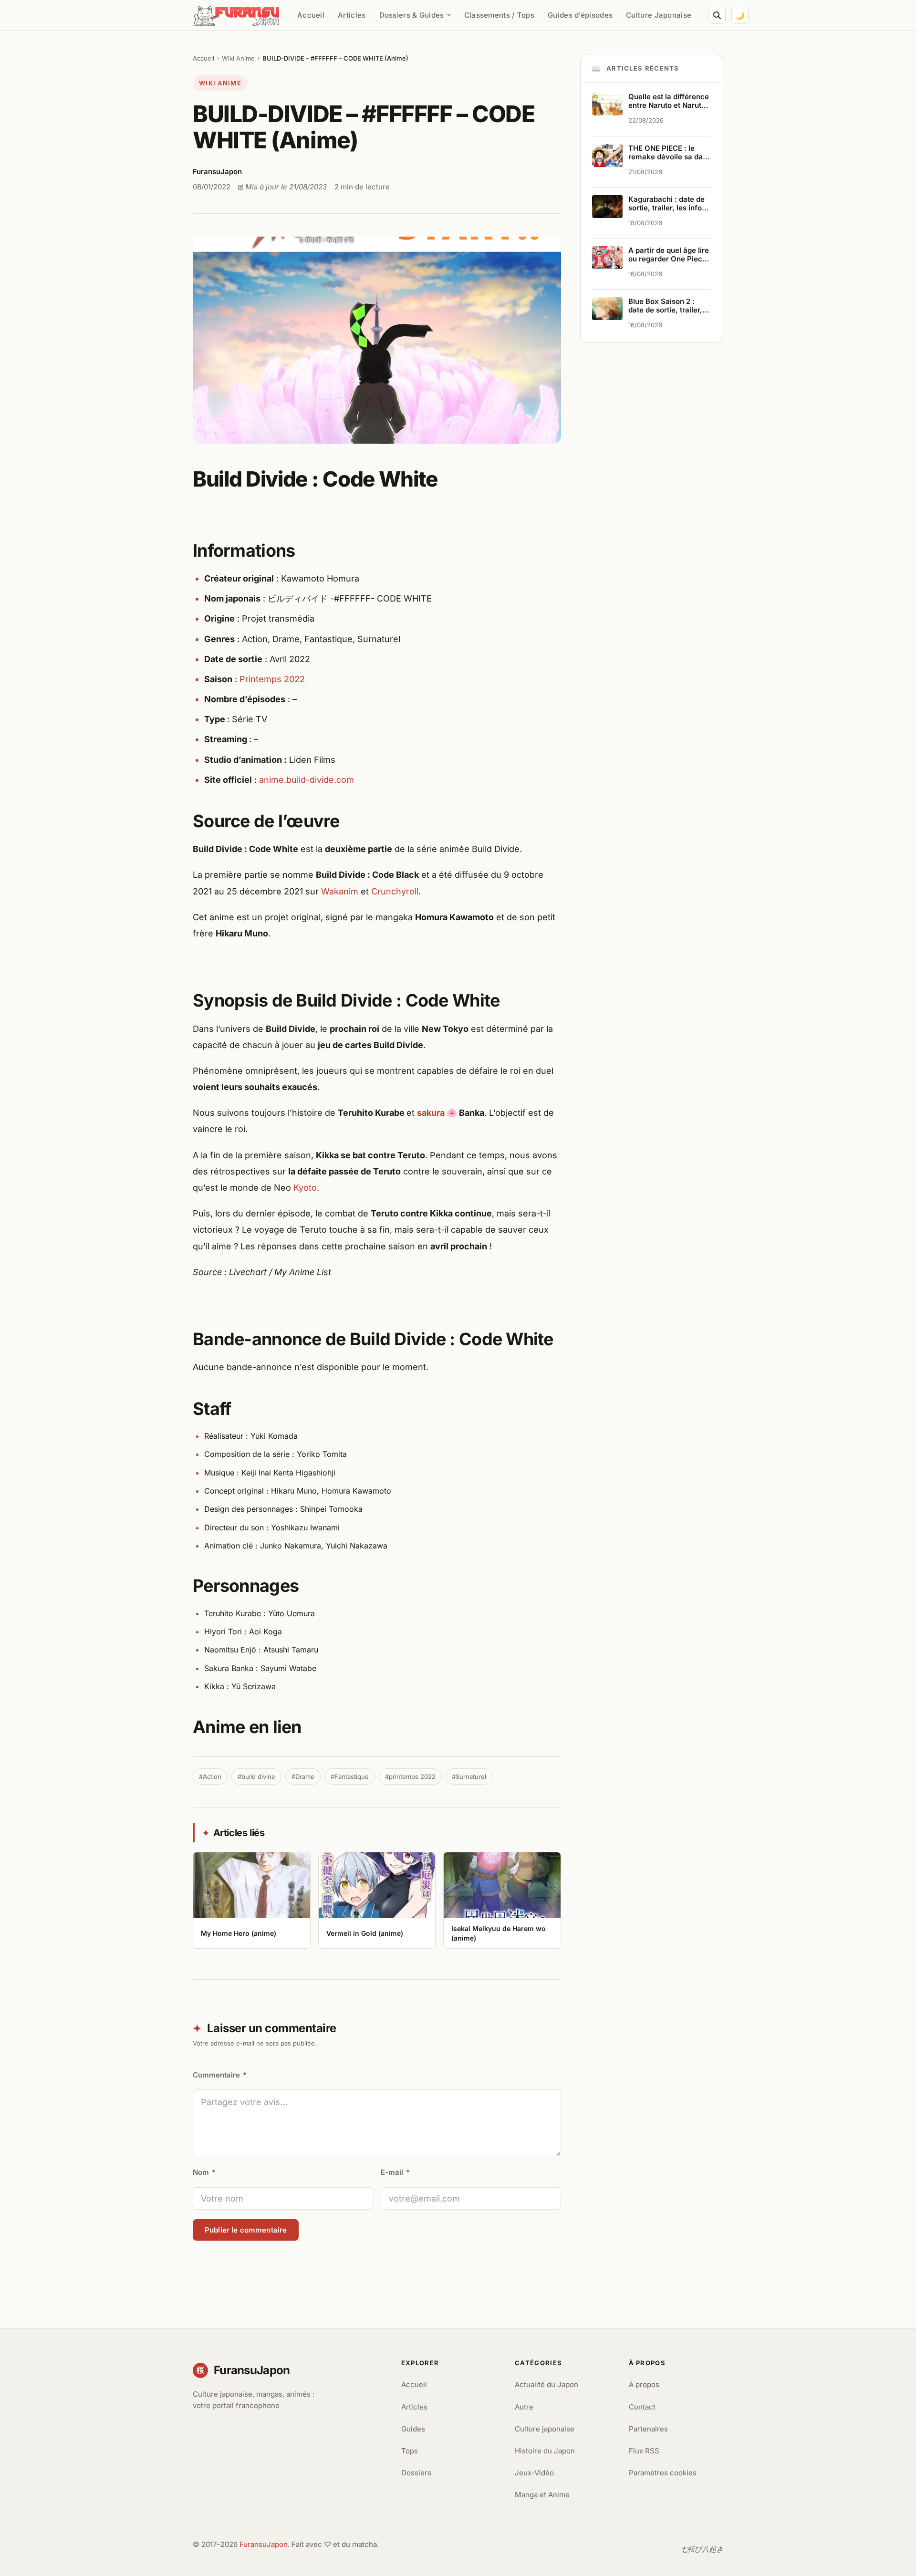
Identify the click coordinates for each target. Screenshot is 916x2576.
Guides (413, 2429)
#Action (210, 1776)
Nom (204, 2172)
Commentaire (220, 2075)
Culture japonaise (545, 2429)
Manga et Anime (542, 2495)
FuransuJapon (264, 2544)
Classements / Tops (499, 15)
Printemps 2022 (272, 679)
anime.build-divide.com (307, 780)
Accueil (311, 15)
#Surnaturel (469, 1776)
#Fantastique (350, 1776)
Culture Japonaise (659, 15)
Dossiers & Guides (412, 15)
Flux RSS (644, 2451)
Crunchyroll (395, 891)
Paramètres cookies (663, 2473)
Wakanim (340, 891)
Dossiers (416, 2473)
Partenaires (648, 2429)
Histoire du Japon (545, 2451)
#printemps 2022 (410, 1776)
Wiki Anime (238, 58)
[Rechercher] (717, 15)
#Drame (303, 1776)
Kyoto (305, 1188)
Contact (642, 2407)
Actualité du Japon (546, 2384)
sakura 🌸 (437, 1113)
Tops (410, 2451)
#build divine (256, 1776)
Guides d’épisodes (580, 15)
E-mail (395, 2172)
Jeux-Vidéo (534, 2473)
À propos (644, 2384)
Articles (352, 15)
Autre (524, 2407)
